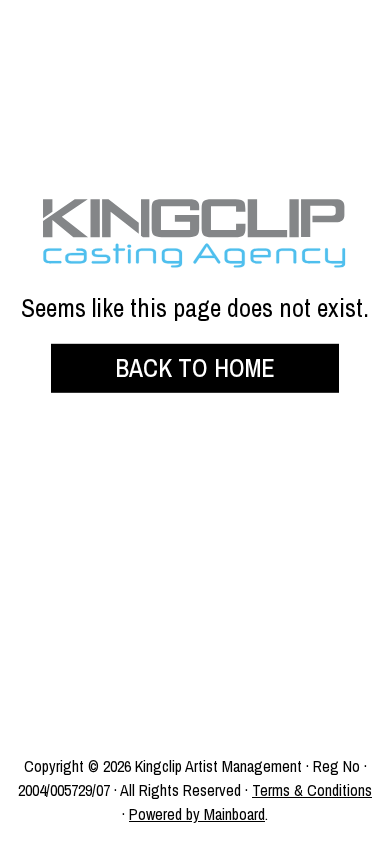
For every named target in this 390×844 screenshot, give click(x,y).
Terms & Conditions (312, 790)
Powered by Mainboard (197, 814)
